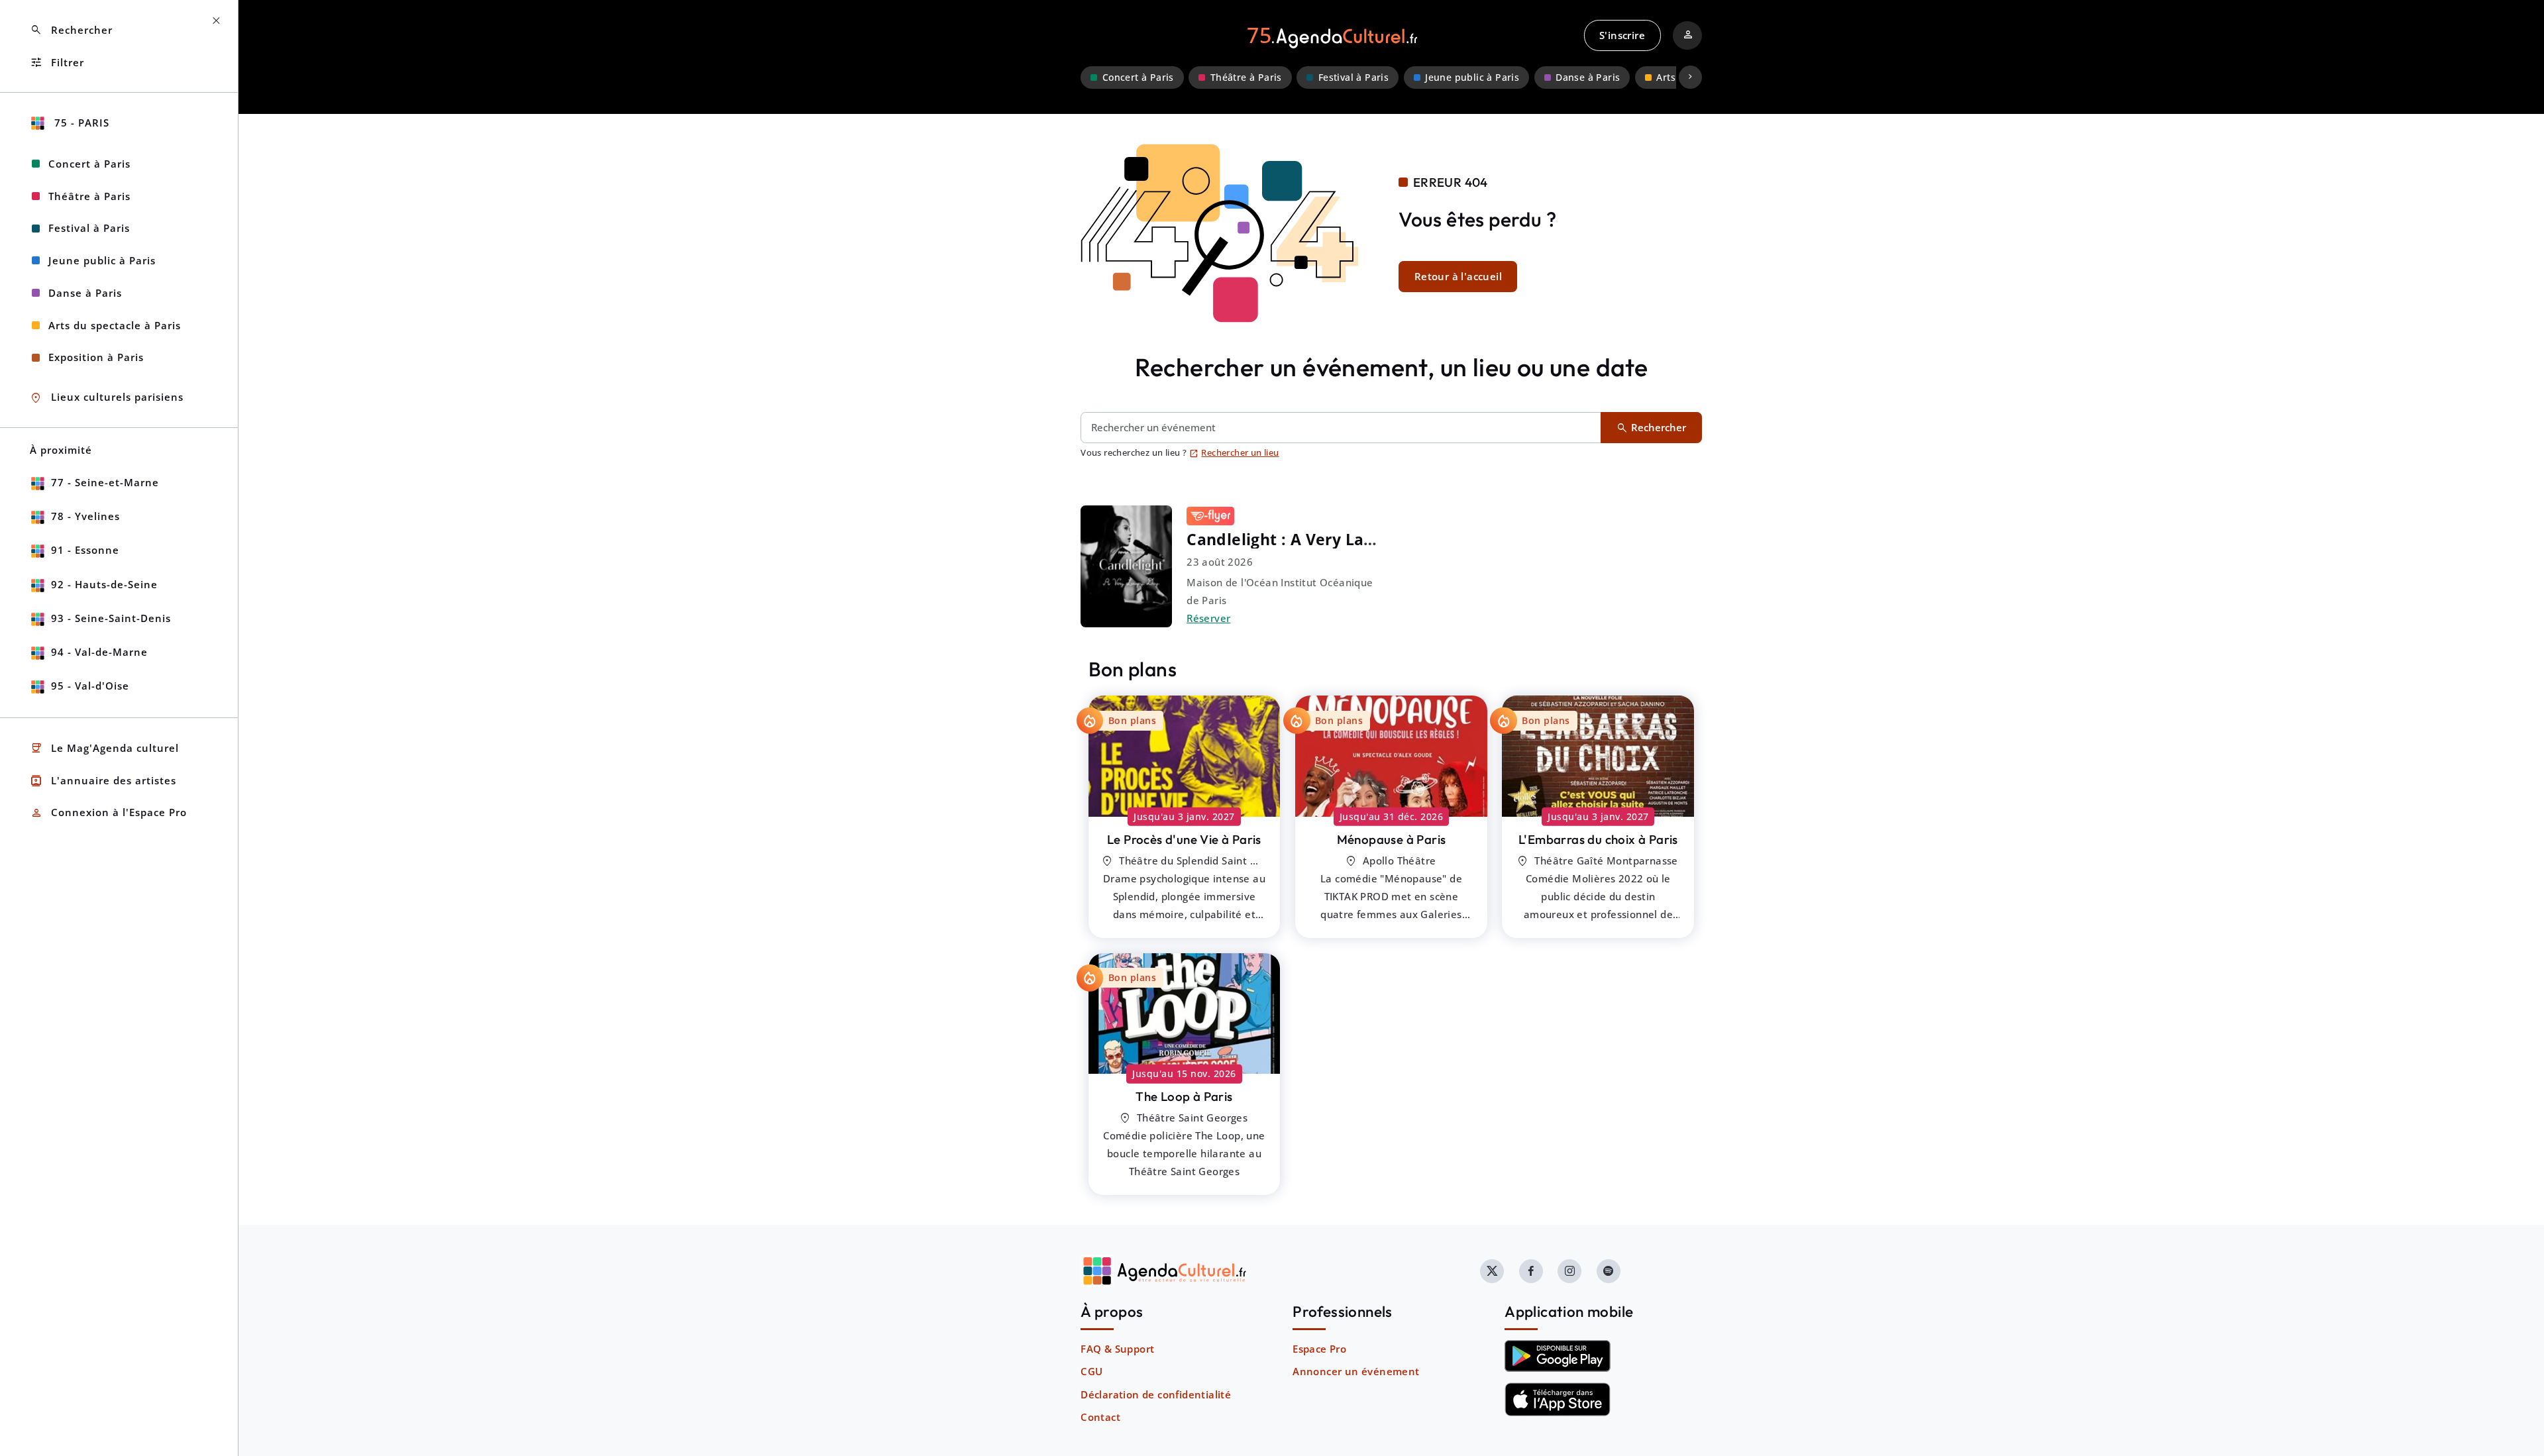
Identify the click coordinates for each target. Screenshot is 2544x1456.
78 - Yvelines (85, 516)
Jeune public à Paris (1472, 78)
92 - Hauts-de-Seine (104, 584)
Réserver (1208, 618)
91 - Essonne (85, 550)
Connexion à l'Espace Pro (108, 813)
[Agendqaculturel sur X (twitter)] (1492, 1271)
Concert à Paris (1138, 78)
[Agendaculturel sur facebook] (1531, 1271)
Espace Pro (1319, 1349)
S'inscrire (1622, 35)
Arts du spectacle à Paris (115, 325)
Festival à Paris (1353, 78)
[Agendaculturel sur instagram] (1569, 1271)
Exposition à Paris (96, 357)
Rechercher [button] (71, 30)
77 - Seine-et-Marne (105, 482)
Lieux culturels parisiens (107, 398)
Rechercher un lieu (1234, 452)
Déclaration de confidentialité (1156, 1394)
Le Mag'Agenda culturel (104, 748)
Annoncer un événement (1356, 1371)
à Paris (1184, 839)
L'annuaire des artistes (103, 781)
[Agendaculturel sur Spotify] (1609, 1271)
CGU (1091, 1371)
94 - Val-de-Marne (99, 652)
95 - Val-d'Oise (90, 686)
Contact (1100, 1417)
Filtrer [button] (57, 63)
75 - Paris (80, 123)
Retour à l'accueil (1458, 276)
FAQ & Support (1117, 1349)
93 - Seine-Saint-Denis (111, 618)
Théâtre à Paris (1246, 78)
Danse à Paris (1588, 78)
